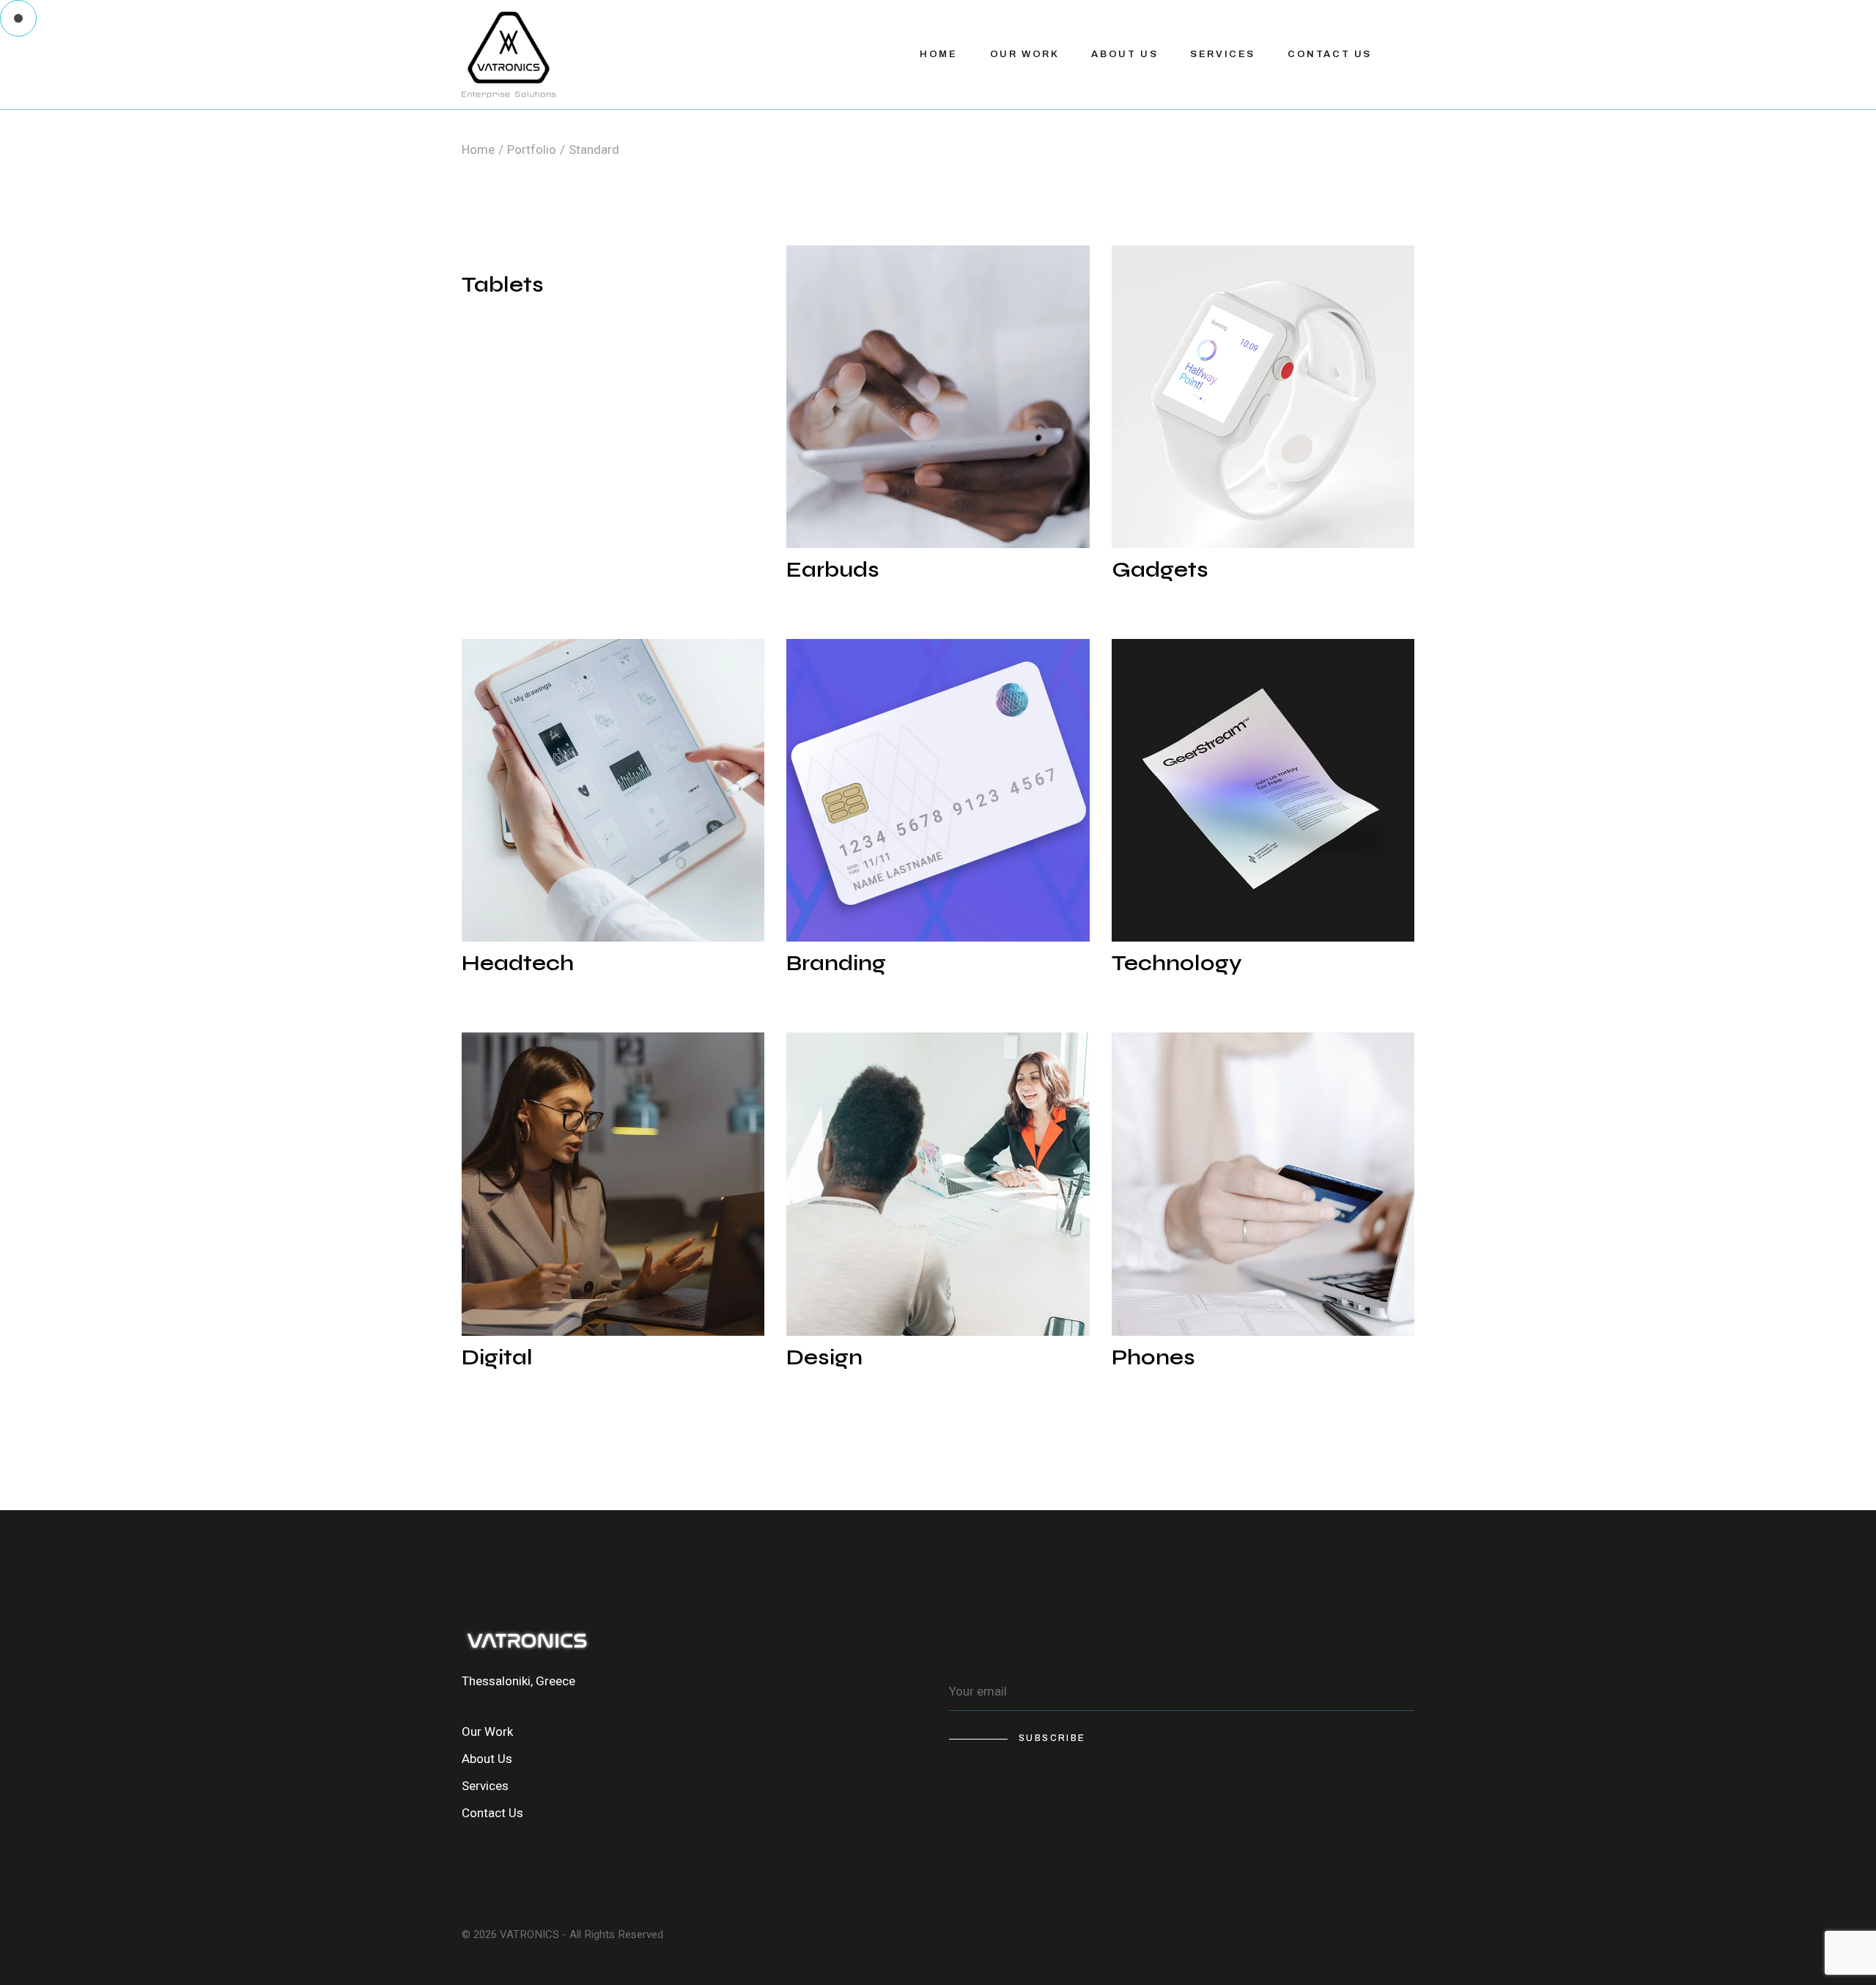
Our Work (487, 1732)
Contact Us (492, 1813)
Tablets (503, 284)
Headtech (518, 963)
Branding (836, 963)
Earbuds (833, 569)
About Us (487, 1759)
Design (824, 1357)
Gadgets (1160, 569)
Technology (1177, 963)
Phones (1153, 1357)
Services (485, 1786)
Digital (497, 1357)
